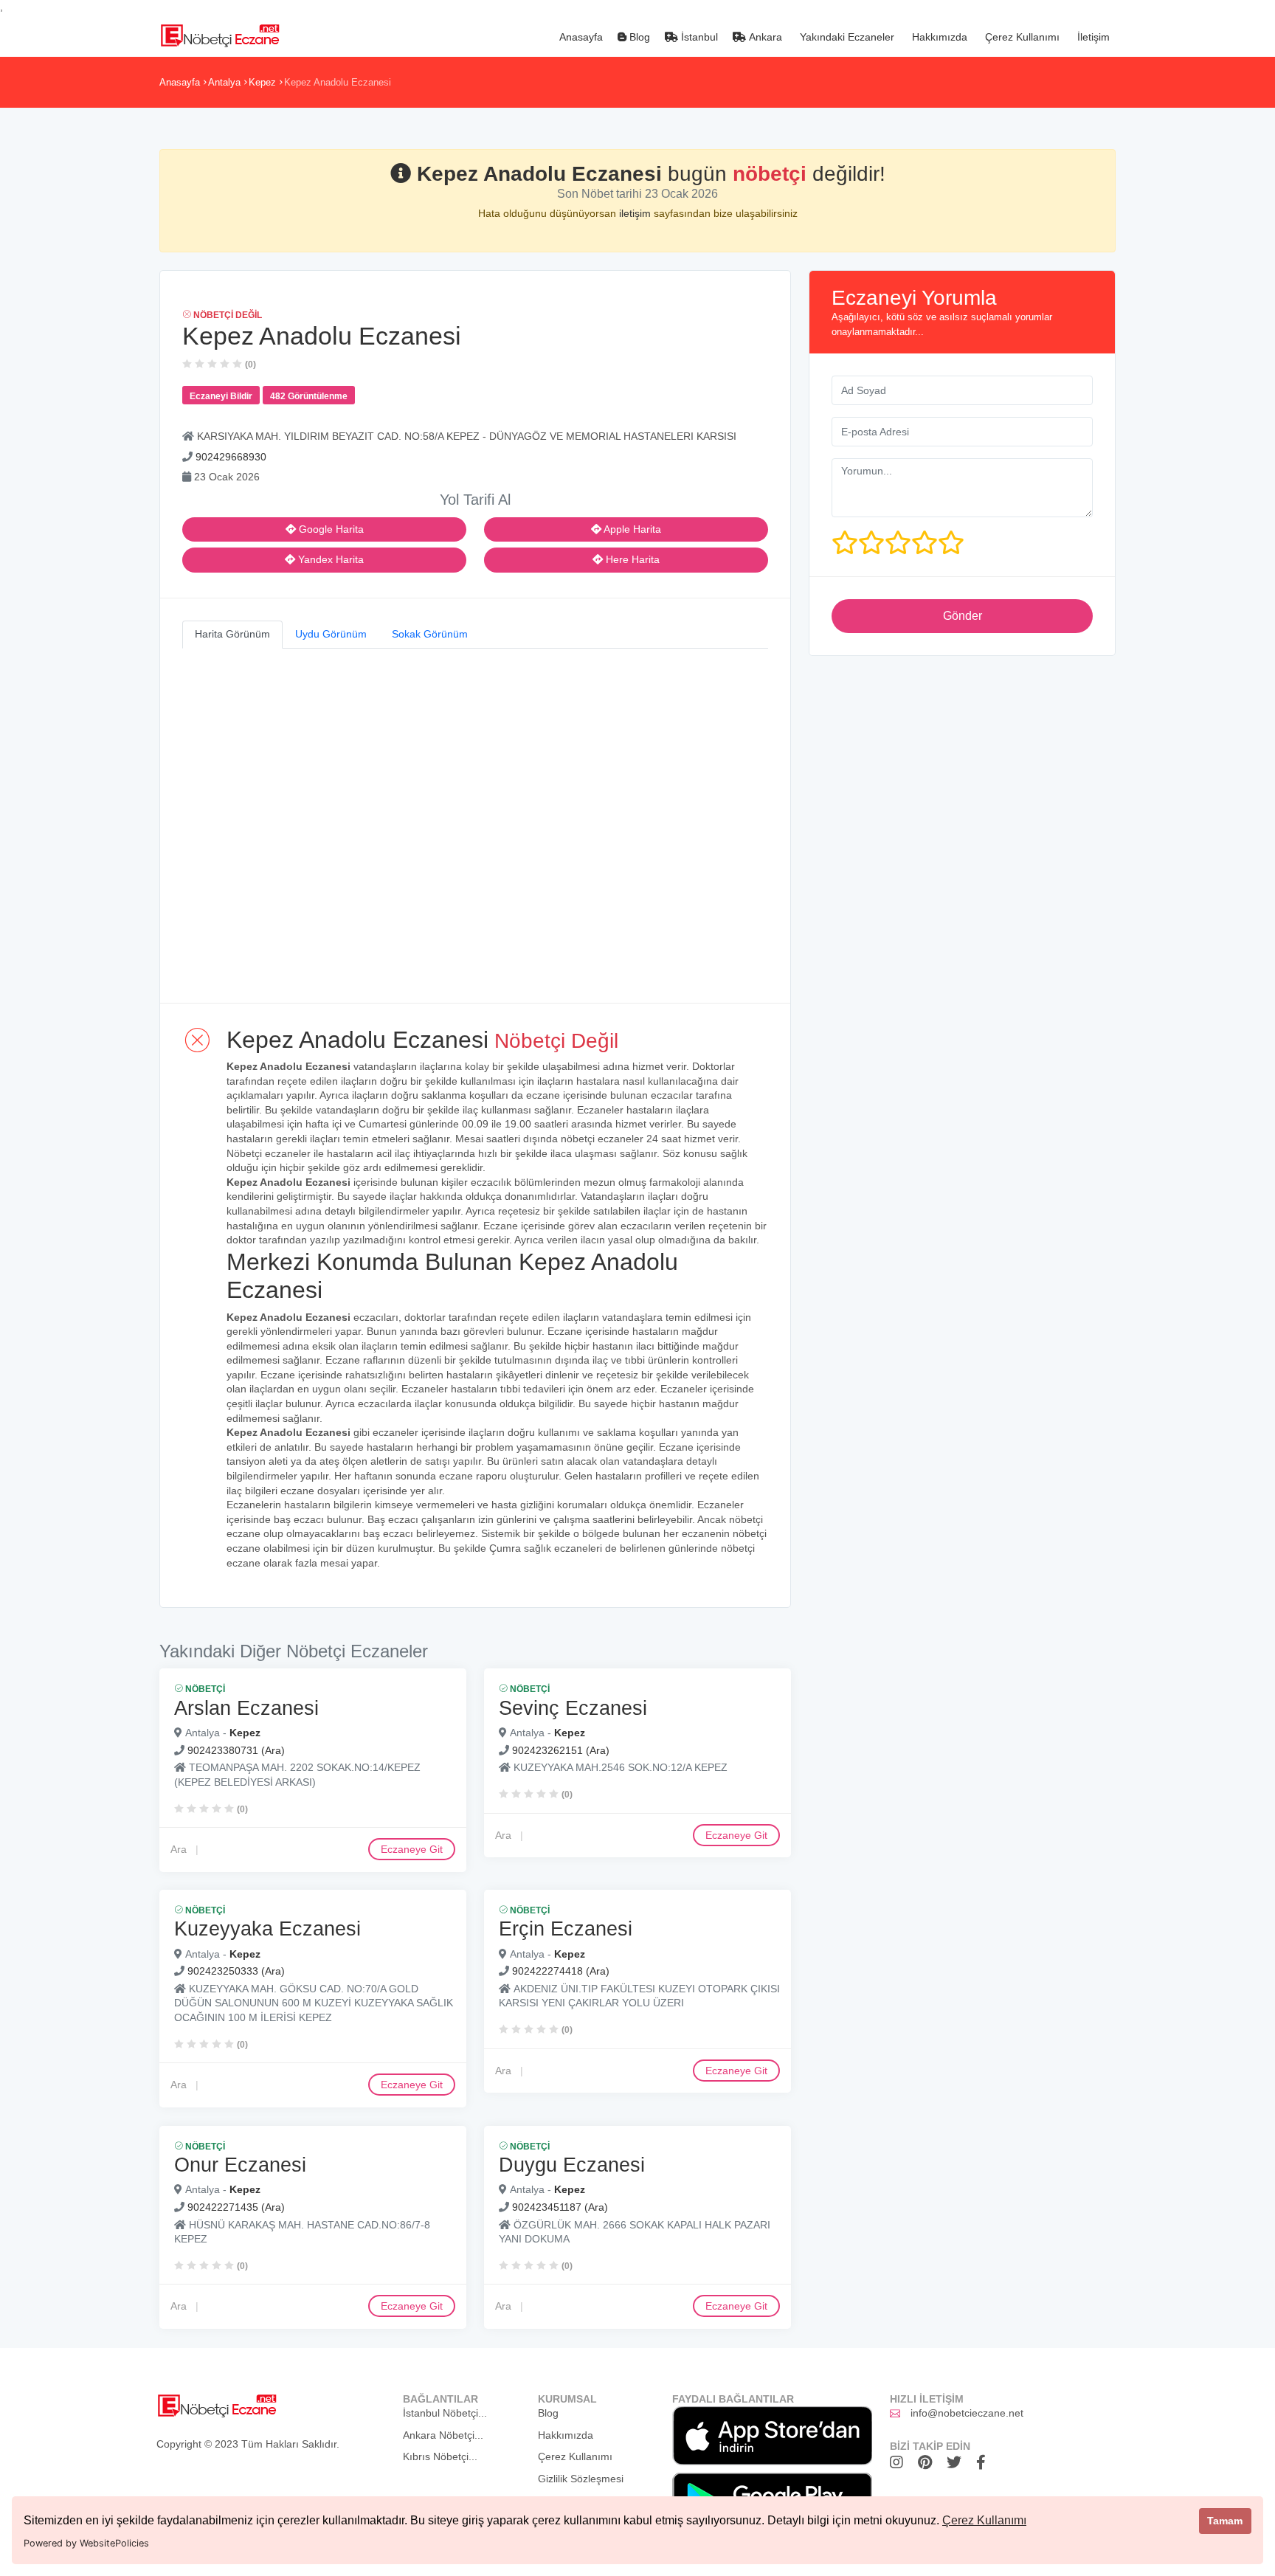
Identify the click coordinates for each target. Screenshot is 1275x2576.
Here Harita (631, 559)
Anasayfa (580, 37)
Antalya (224, 82)
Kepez (262, 82)
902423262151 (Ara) (561, 1750)
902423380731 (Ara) (236, 1750)
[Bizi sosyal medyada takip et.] (900, 2462)
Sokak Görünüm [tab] (430, 634)
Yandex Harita (329, 559)
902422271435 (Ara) (236, 2208)
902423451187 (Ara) (560, 2208)
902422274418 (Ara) (561, 1972)
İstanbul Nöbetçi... (445, 2413)
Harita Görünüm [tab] (232, 634)
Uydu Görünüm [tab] (331, 634)
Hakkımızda (938, 37)
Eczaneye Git (412, 1849)
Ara (179, 1849)
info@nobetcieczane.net (967, 2413)
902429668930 (231, 457)
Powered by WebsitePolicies (86, 2543)
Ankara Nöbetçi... (443, 2435)
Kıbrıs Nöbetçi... (440, 2456)
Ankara (764, 37)
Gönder (963, 616)
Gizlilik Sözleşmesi (581, 2479)
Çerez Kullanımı (984, 2520)
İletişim (1092, 37)
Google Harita (330, 529)
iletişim (636, 213)
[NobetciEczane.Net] (220, 34)
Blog (638, 37)
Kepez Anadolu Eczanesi (338, 82)
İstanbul (698, 37)
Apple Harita (631, 529)
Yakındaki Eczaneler (846, 37)
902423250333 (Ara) (236, 1972)
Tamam (1225, 2521)
